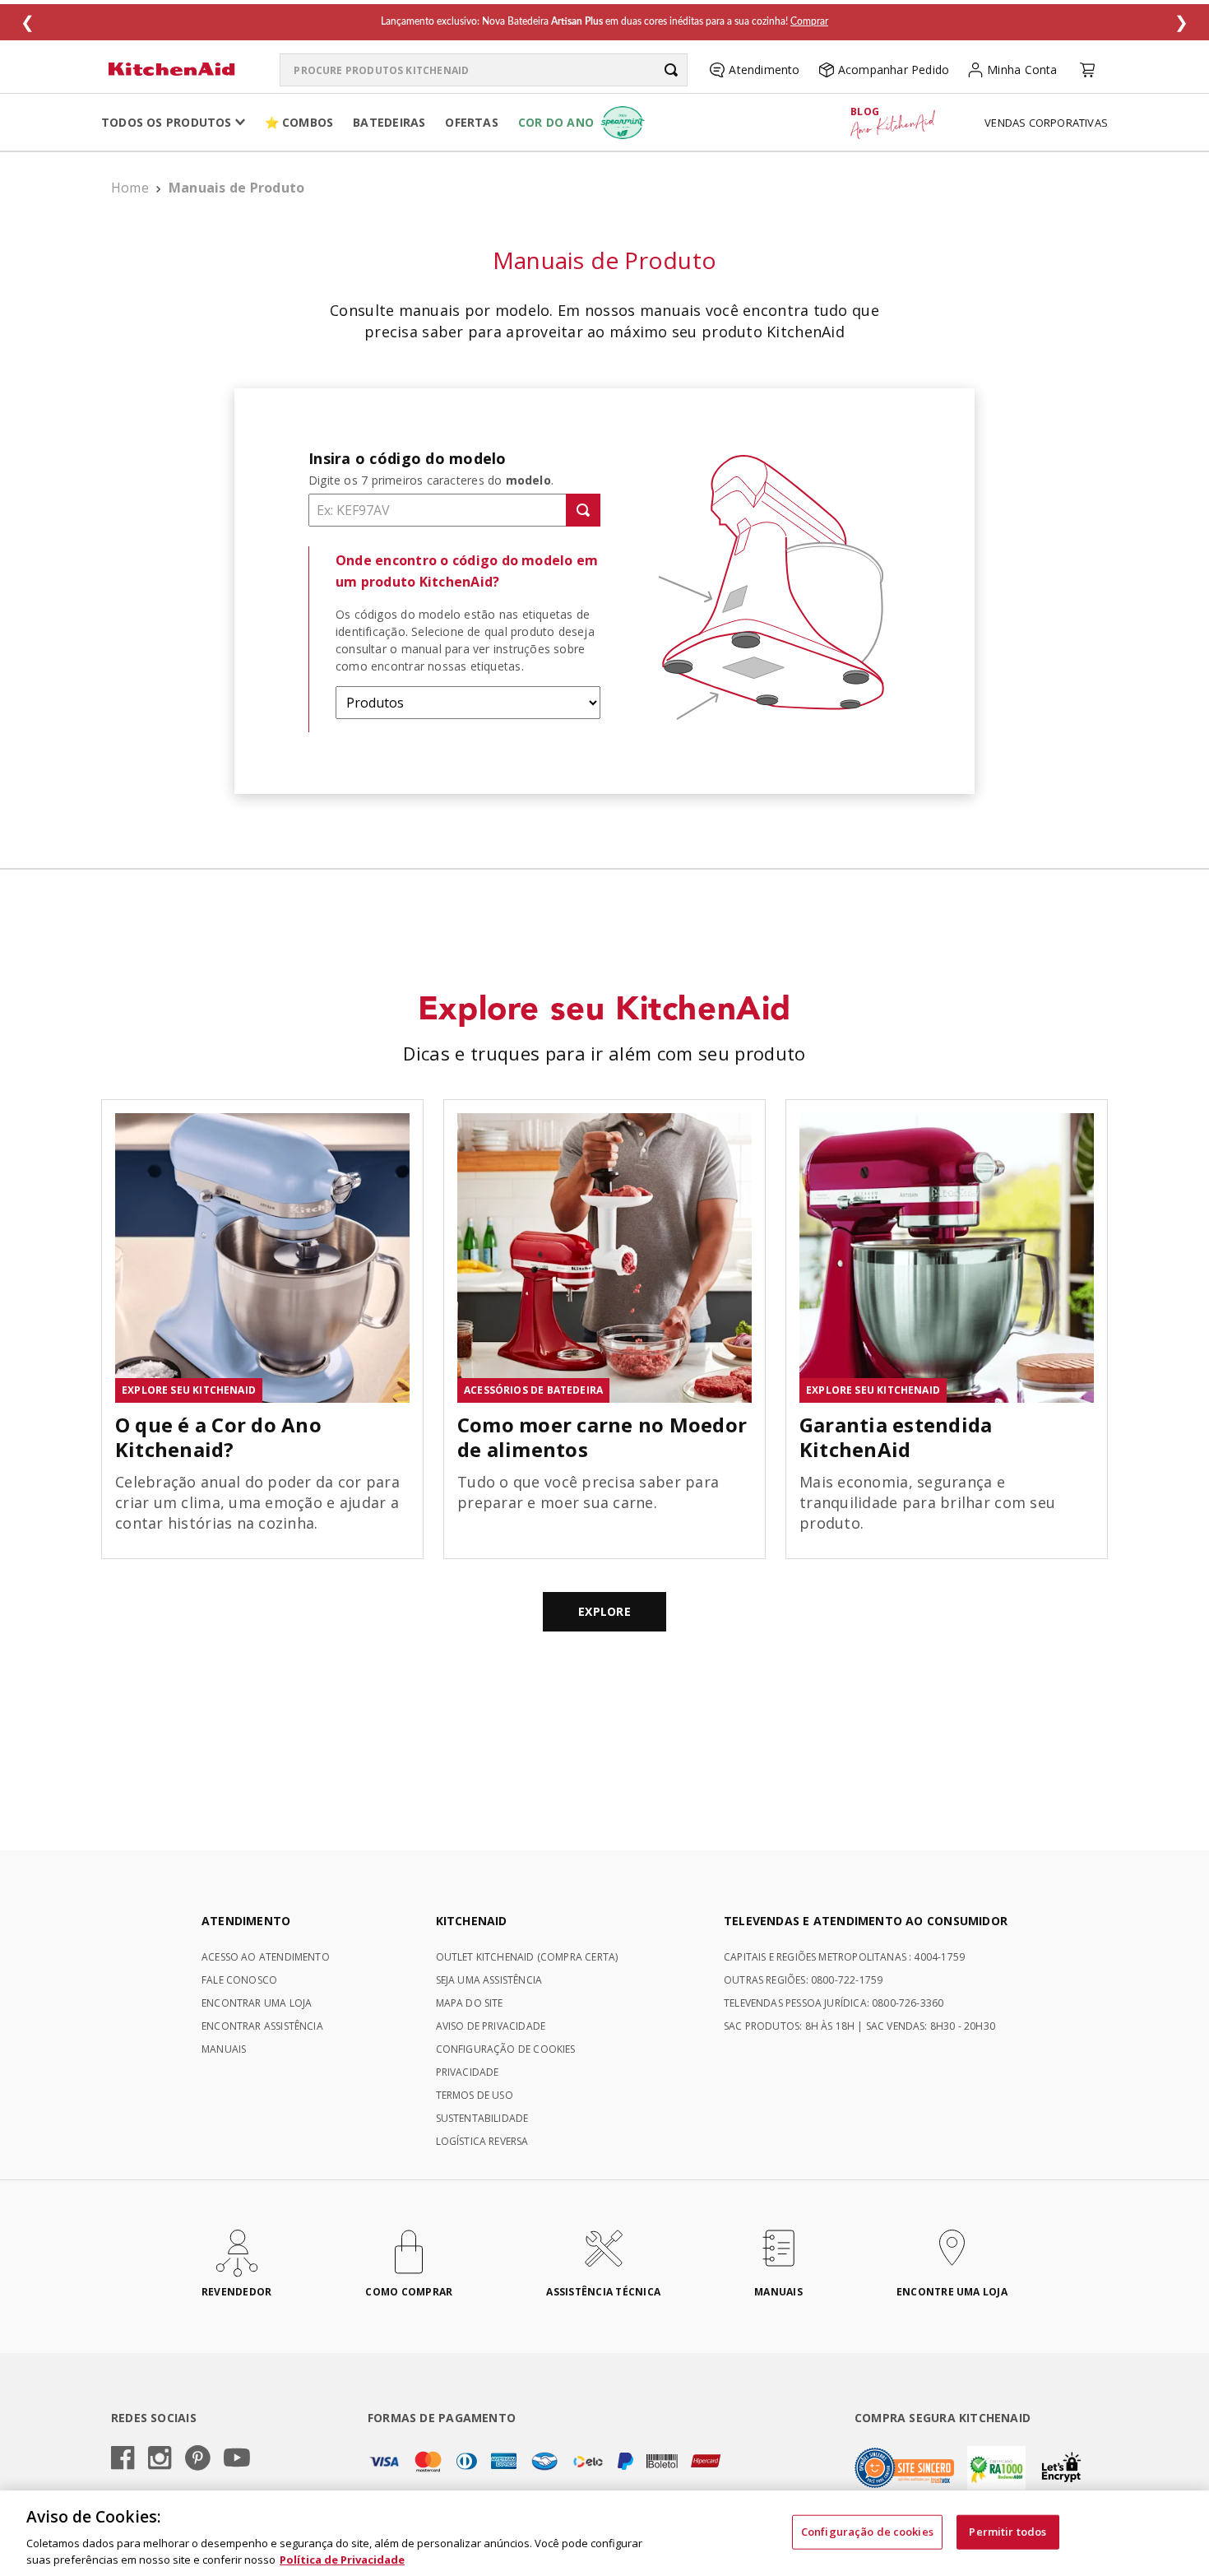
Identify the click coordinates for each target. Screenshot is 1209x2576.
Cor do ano (556, 122)
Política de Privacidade (342, 2559)
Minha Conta (1022, 70)
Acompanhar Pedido (894, 70)
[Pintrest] (198, 2459)
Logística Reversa (482, 2141)
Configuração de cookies (867, 2532)
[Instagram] (160, 2459)
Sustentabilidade (482, 2118)
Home (130, 188)
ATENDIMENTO (246, 1921)
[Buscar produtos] (671, 70)
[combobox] (484, 70)
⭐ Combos (299, 122)
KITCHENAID (472, 1921)
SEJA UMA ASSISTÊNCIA (489, 1980)
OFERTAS (471, 122)
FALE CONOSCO (239, 1980)
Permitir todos (1007, 2532)
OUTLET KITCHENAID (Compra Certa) (527, 1957)
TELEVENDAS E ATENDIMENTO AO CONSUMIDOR (866, 1921)
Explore (604, 1611)
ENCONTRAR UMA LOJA (257, 2003)
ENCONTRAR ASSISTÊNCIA (262, 2026)
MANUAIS (224, 2049)
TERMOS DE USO (475, 2095)
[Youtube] (237, 2459)
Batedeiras (389, 122)
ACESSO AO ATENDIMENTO (266, 1957)
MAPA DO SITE (470, 2003)
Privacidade (468, 2072)
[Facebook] (123, 2459)
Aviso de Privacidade (491, 2026)
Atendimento (764, 70)
